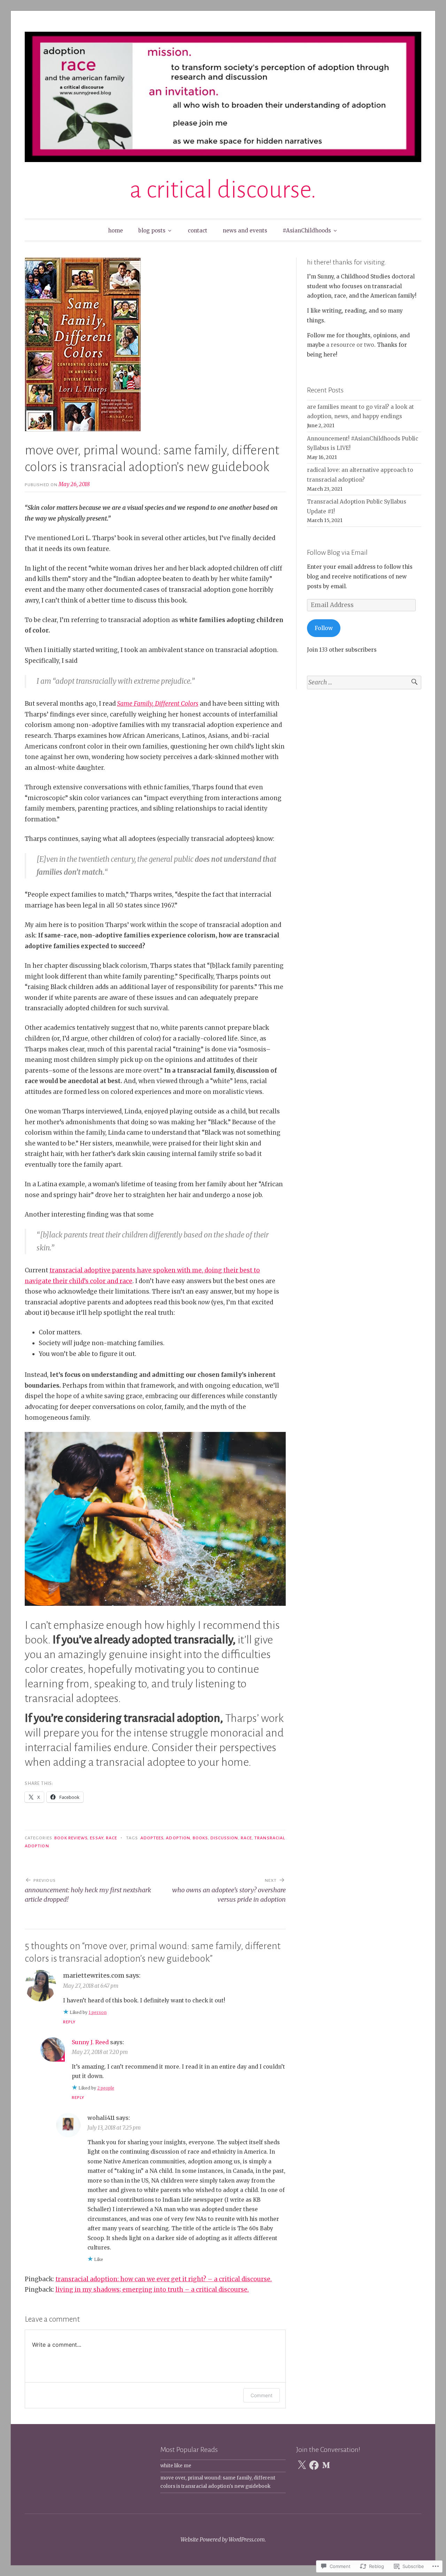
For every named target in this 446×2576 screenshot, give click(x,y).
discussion (224, 1838)
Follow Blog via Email (337, 552)
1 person (98, 2012)
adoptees (152, 1838)
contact (198, 231)
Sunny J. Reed (90, 2042)
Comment (262, 2395)
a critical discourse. (223, 190)
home (116, 231)
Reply (69, 2022)
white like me (176, 2466)
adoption (178, 1838)
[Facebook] (314, 2465)
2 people (106, 2088)
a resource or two (349, 345)
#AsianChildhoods (307, 231)
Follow (324, 628)
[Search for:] (364, 683)
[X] (302, 2465)
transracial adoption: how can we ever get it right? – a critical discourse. (164, 2279)
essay (97, 1838)
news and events (245, 231)
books (200, 1838)
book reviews (71, 1838)
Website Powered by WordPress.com (223, 2540)
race (111, 1838)
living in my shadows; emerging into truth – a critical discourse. (152, 2290)
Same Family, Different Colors (158, 704)
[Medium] (326, 2465)
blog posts (152, 231)
